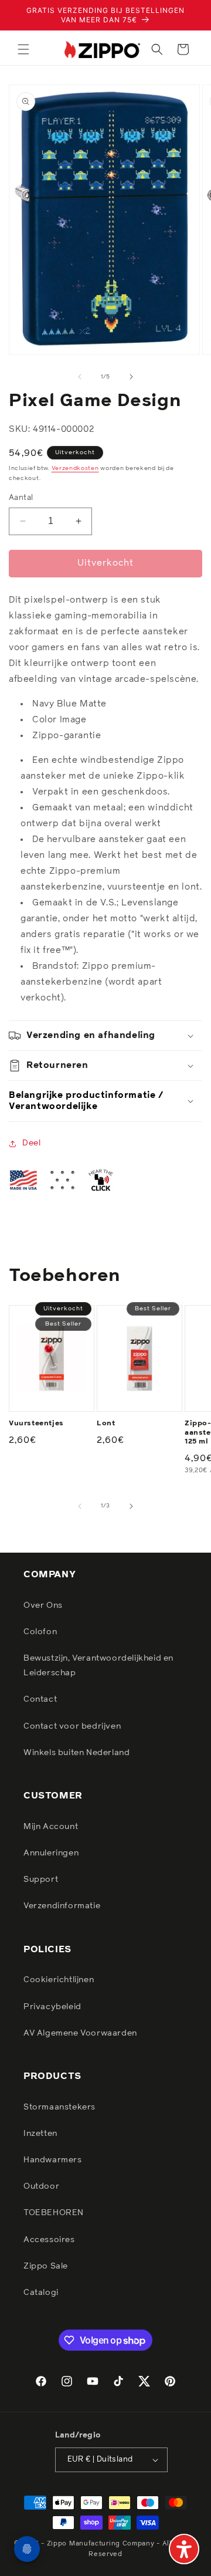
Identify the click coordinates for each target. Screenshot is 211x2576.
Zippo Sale (46, 2266)
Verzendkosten (75, 468)
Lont (106, 1424)
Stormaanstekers (59, 2107)
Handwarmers (53, 2160)
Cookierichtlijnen (59, 1980)
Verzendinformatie (62, 1906)
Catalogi (41, 2293)
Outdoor (41, 2186)
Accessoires (49, 2240)
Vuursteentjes (36, 1424)
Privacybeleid (52, 2007)
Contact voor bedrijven (72, 1726)
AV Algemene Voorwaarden (80, 2033)
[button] (23, 49)
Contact (40, 1699)
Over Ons (43, 1605)
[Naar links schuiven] (80, 377)
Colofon (40, 1632)
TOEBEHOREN (54, 2213)
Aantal (21, 498)
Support (41, 1879)
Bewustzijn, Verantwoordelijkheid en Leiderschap (98, 1666)
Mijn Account (51, 1827)
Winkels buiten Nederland (76, 1753)
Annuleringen (51, 1853)
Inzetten (40, 2134)
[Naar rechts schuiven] (131, 377)
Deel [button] (31, 1143)
